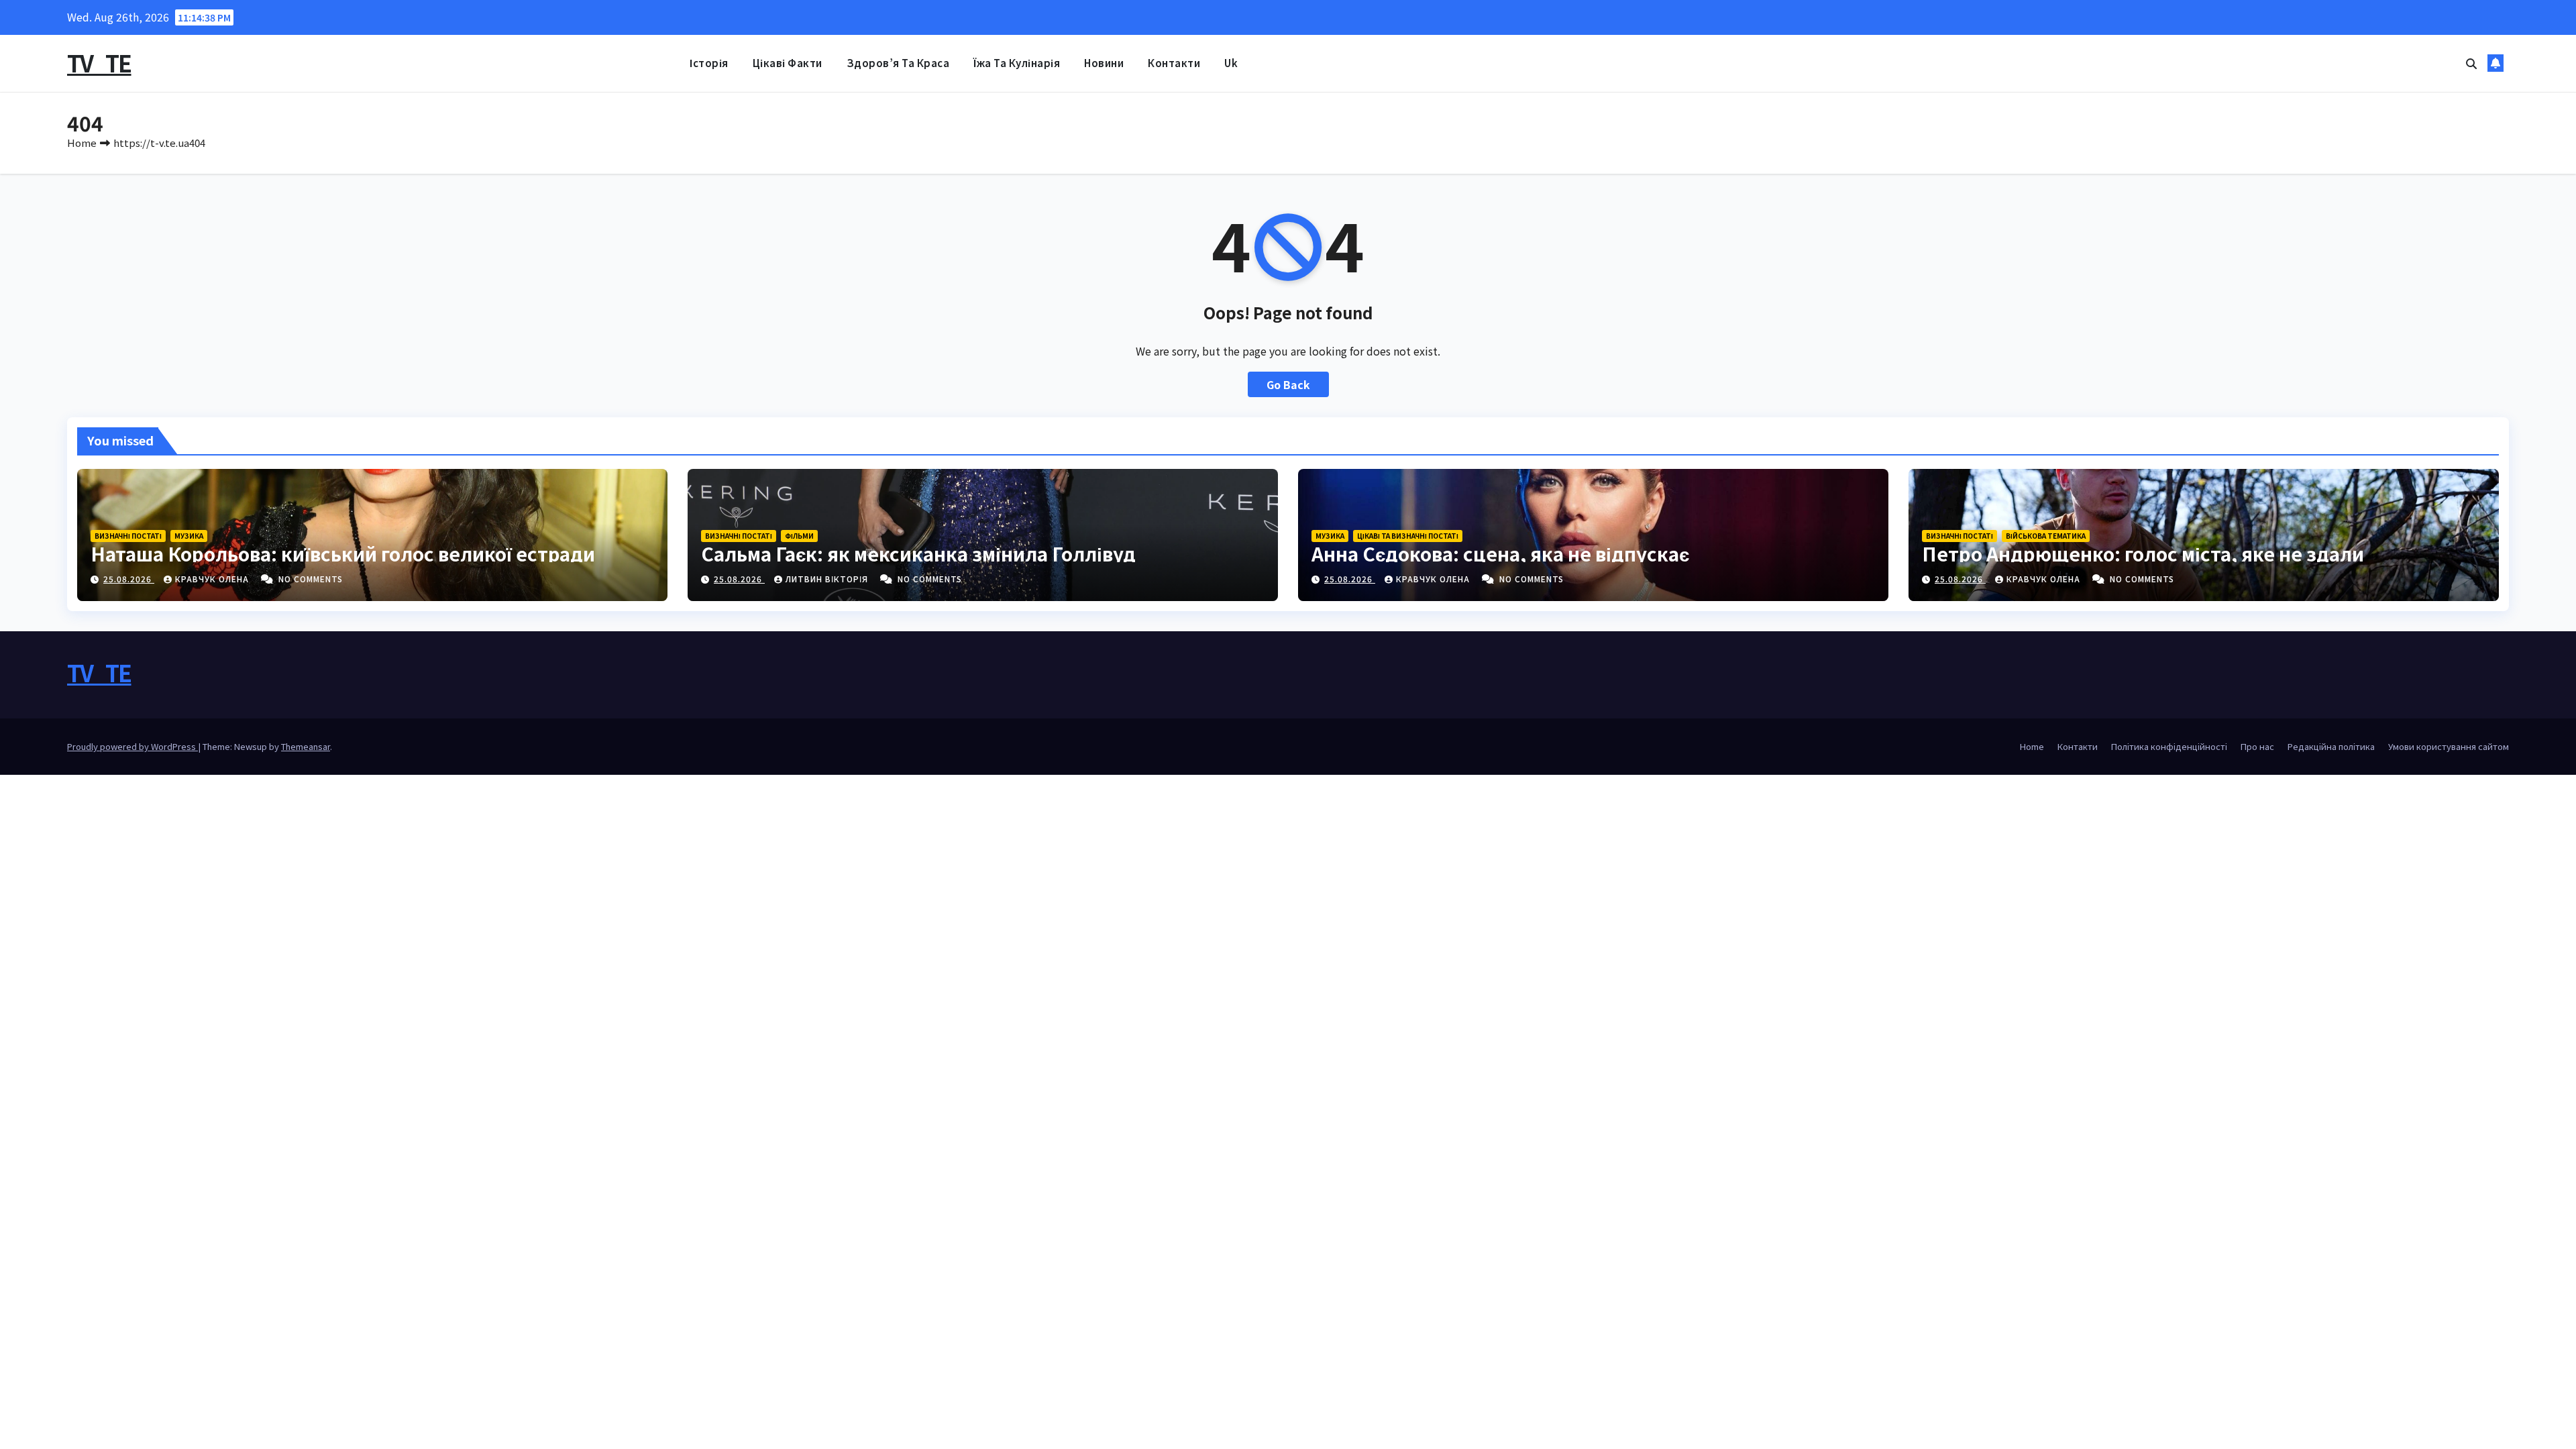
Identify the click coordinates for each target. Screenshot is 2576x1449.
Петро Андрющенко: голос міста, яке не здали (2143, 553)
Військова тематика (2046, 536)
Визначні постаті (128, 536)
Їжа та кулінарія (1017, 63)
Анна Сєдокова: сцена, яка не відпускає (1500, 553)
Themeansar (306, 746)
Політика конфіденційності (2169, 746)
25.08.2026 (129, 579)
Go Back (1288, 384)
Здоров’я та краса (898, 63)
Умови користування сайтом (2449, 746)
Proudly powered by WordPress (132, 746)
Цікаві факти (788, 63)
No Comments (311, 579)
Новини (1104, 63)
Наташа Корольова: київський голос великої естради (343, 553)
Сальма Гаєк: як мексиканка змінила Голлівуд (918, 553)
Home (82, 143)
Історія (709, 63)
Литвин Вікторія (828, 579)
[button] (2471, 63)
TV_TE (99, 63)
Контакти (1174, 63)
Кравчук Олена (213, 579)
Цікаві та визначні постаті (1408, 536)
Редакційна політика (2331, 746)
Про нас (2257, 746)
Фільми (799, 536)
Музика (189, 536)
